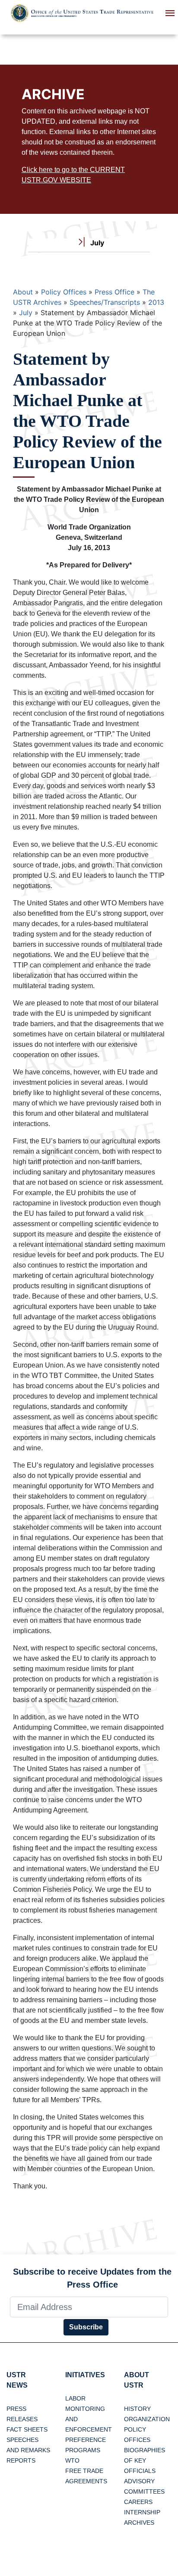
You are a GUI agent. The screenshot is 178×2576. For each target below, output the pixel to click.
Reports (21, 2460)
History (137, 2409)
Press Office (114, 292)
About (23, 292)
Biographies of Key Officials (145, 2460)
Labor (75, 2398)
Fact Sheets (27, 2429)
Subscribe (86, 2327)
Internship (142, 2512)
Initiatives (85, 2375)
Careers (138, 2502)
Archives (139, 2523)
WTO (72, 2460)
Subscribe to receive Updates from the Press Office (92, 2278)
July (26, 313)
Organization (147, 2419)
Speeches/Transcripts (105, 302)
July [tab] (96, 243)
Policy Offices (64, 292)
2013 (156, 302)
